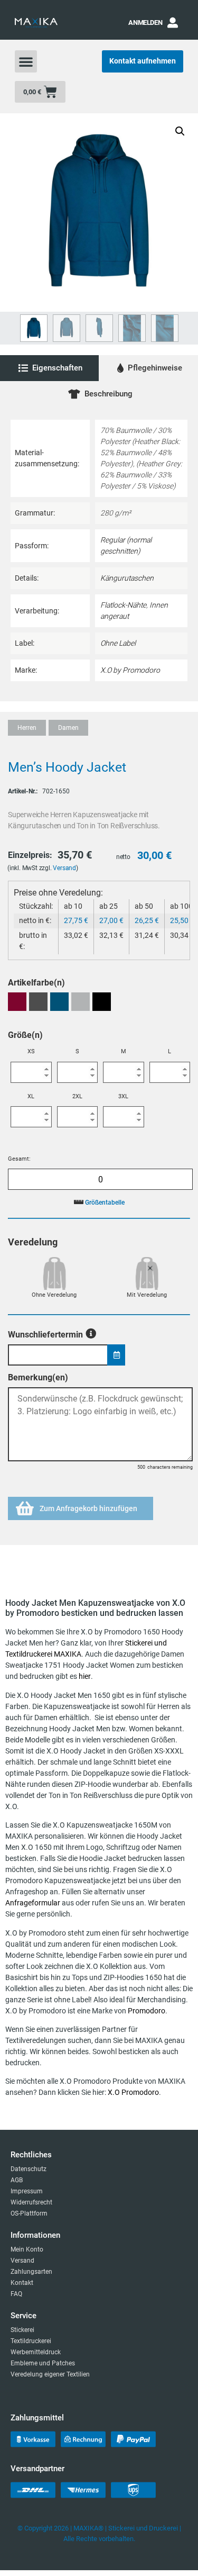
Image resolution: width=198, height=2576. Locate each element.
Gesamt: (19, 1159)
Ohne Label (118, 643)
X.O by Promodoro (130, 670)
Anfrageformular (33, 1903)
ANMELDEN (145, 22)
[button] (26, 61)
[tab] (49, 368)
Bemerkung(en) (38, 1378)
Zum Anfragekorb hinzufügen (88, 1508)
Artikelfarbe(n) (36, 983)
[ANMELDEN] (173, 23)
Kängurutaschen (127, 578)
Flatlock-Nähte (123, 605)
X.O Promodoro (133, 2092)
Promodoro (147, 2011)
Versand (64, 868)
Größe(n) (25, 1035)
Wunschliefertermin (45, 1334)
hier (85, 1676)
